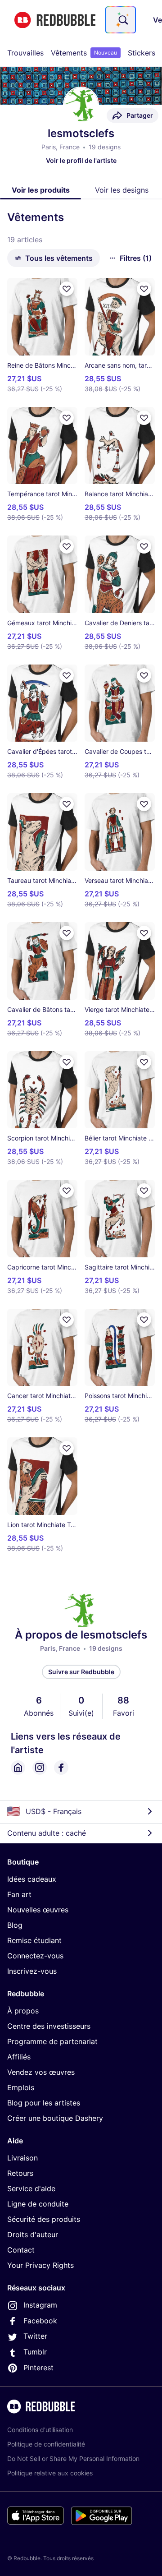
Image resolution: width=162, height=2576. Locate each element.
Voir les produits (41, 190)
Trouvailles (25, 53)
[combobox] (121, 20)
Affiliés (19, 2057)
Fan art (19, 1894)
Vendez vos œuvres (41, 2072)
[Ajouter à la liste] (67, 289)
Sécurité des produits (44, 2219)
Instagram (40, 2305)
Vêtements (84, 53)
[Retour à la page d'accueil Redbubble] (55, 20)
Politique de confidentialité (46, 2444)
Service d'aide (31, 2188)
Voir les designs (122, 190)
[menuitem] (25, 53)
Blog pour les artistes (44, 2103)
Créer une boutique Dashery (55, 2118)
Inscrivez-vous (32, 1971)
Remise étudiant (34, 1940)
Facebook (40, 2321)
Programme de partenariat (52, 2041)
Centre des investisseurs (49, 2026)
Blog (15, 1925)
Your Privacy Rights (40, 2265)
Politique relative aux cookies (50, 2473)
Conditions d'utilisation (40, 2430)
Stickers (142, 53)
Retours (20, 2173)
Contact (21, 2250)
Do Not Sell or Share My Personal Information (73, 2458)
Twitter (35, 2336)
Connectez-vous (35, 1956)
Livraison (22, 2158)
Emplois (21, 2087)
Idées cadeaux (32, 1879)
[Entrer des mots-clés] (122, 20)
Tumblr (35, 2352)
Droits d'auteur (33, 2234)
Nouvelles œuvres (38, 1910)
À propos (23, 2011)
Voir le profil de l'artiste (81, 160)
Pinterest (38, 2368)
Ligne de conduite (38, 2204)
